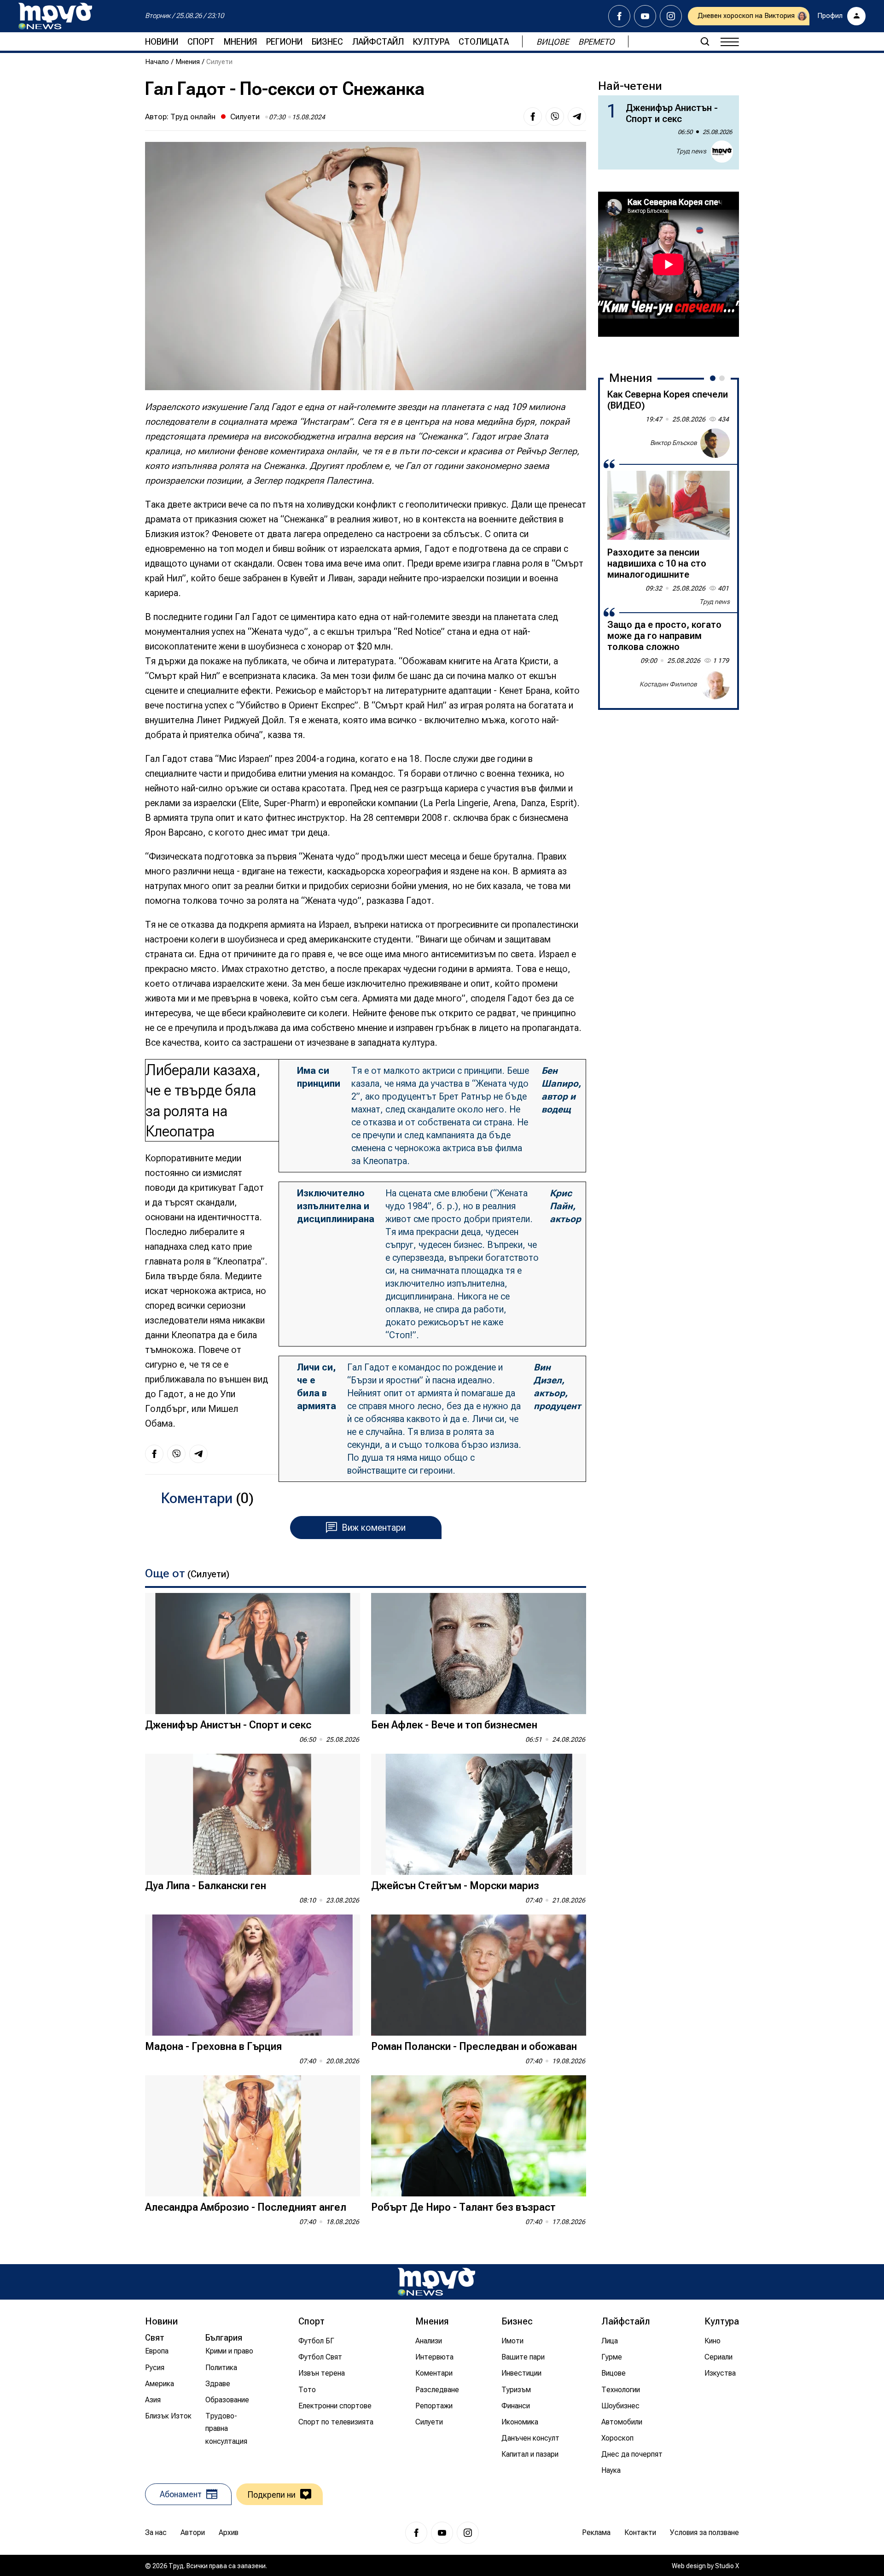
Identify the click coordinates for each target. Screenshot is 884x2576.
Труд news (691, 151)
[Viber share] (555, 117)
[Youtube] (645, 16)
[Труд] (436, 2282)
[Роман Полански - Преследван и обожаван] (479, 1975)
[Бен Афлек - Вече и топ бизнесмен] (479, 1654)
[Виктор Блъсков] (715, 443)
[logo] (55, 16)
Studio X (727, 2566)
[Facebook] (619, 16)
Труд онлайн (193, 117)
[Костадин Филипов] (715, 685)
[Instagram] (671, 16)
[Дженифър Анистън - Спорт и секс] (253, 1654)
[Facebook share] (533, 117)
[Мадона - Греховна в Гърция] (253, 1975)
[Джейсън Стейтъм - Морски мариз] (479, 1814)
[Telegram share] (577, 117)
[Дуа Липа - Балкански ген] (253, 1814)
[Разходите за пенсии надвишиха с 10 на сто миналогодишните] (669, 505)
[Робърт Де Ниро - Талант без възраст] (479, 2136)
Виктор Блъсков (674, 443)
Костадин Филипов (668, 684)
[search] (705, 41)
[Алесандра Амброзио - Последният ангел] (253, 2136)
